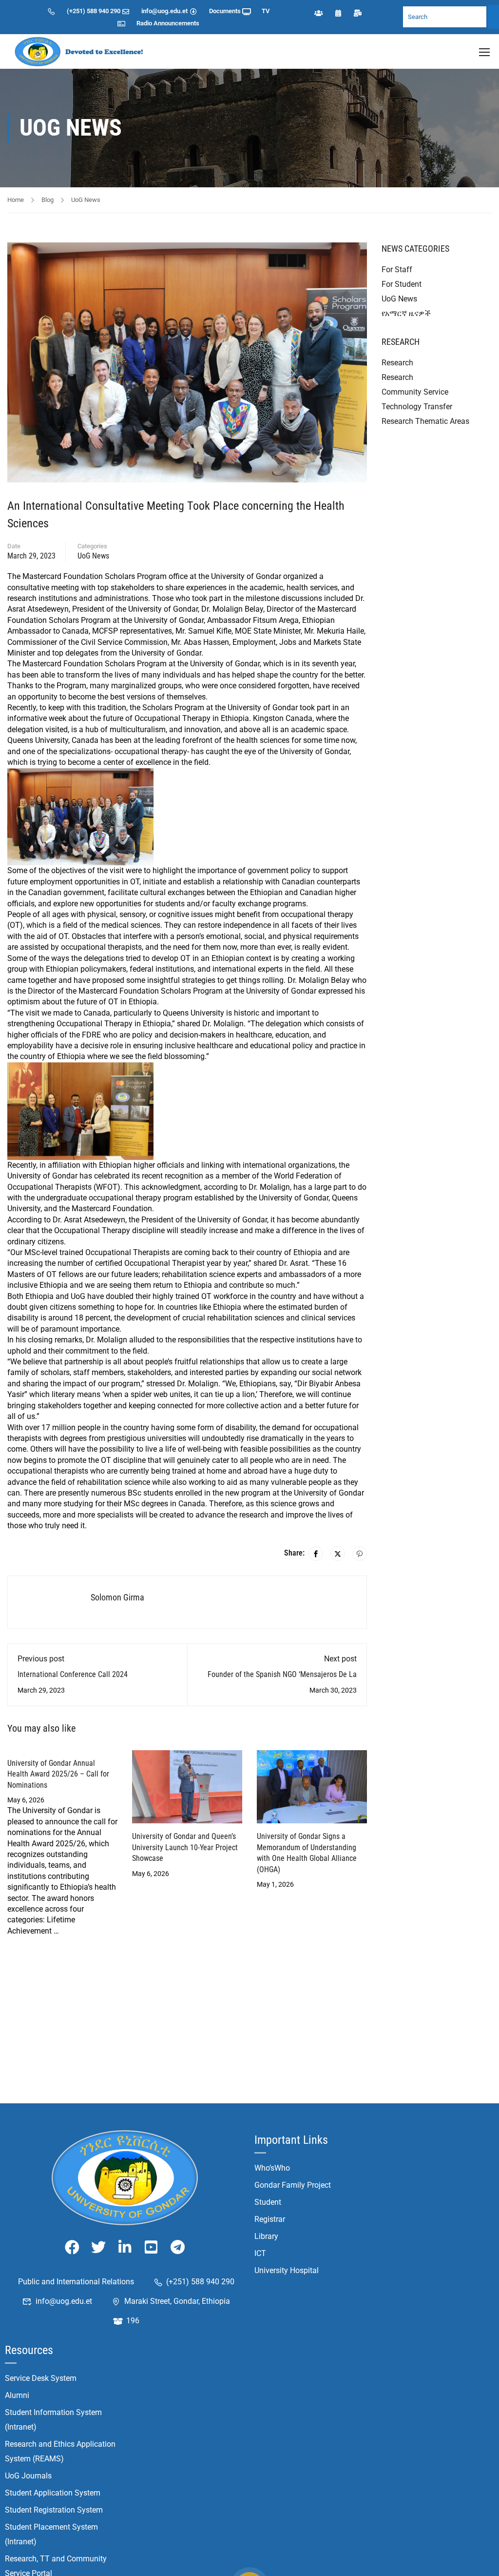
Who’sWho (272, 2168)
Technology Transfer (417, 407)
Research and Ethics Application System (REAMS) (60, 2451)
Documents (225, 11)
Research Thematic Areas (425, 421)
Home (16, 200)
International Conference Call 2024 (73, 1674)
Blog (48, 200)
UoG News (86, 200)
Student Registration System (54, 2510)
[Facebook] (316, 1554)
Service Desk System (41, 2378)
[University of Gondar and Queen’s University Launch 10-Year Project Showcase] (187, 1786)
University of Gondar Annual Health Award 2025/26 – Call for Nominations (58, 1774)
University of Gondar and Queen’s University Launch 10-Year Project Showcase (185, 1847)
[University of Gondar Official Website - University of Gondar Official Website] (80, 51)
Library (266, 2236)
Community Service (415, 392)
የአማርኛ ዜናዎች (406, 313)
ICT (260, 2253)
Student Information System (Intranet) (53, 2420)
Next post (340, 1659)
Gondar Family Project (293, 2185)
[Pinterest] (360, 1554)
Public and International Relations (76, 2282)
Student (268, 2202)
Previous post (41, 1659)
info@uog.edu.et (164, 11)
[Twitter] (338, 1554)
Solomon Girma (117, 1597)
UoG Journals (28, 2476)
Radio (144, 23)
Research (397, 363)
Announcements (176, 23)
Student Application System (53, 2493)
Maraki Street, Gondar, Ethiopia (177, 2301)
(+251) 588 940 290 (94, 11)
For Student (402, 284)
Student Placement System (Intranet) (51, 2534)
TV (266, 11)
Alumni (17, 2395)
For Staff (397, 270)
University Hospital (287, 2270)
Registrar (270, 2219)
